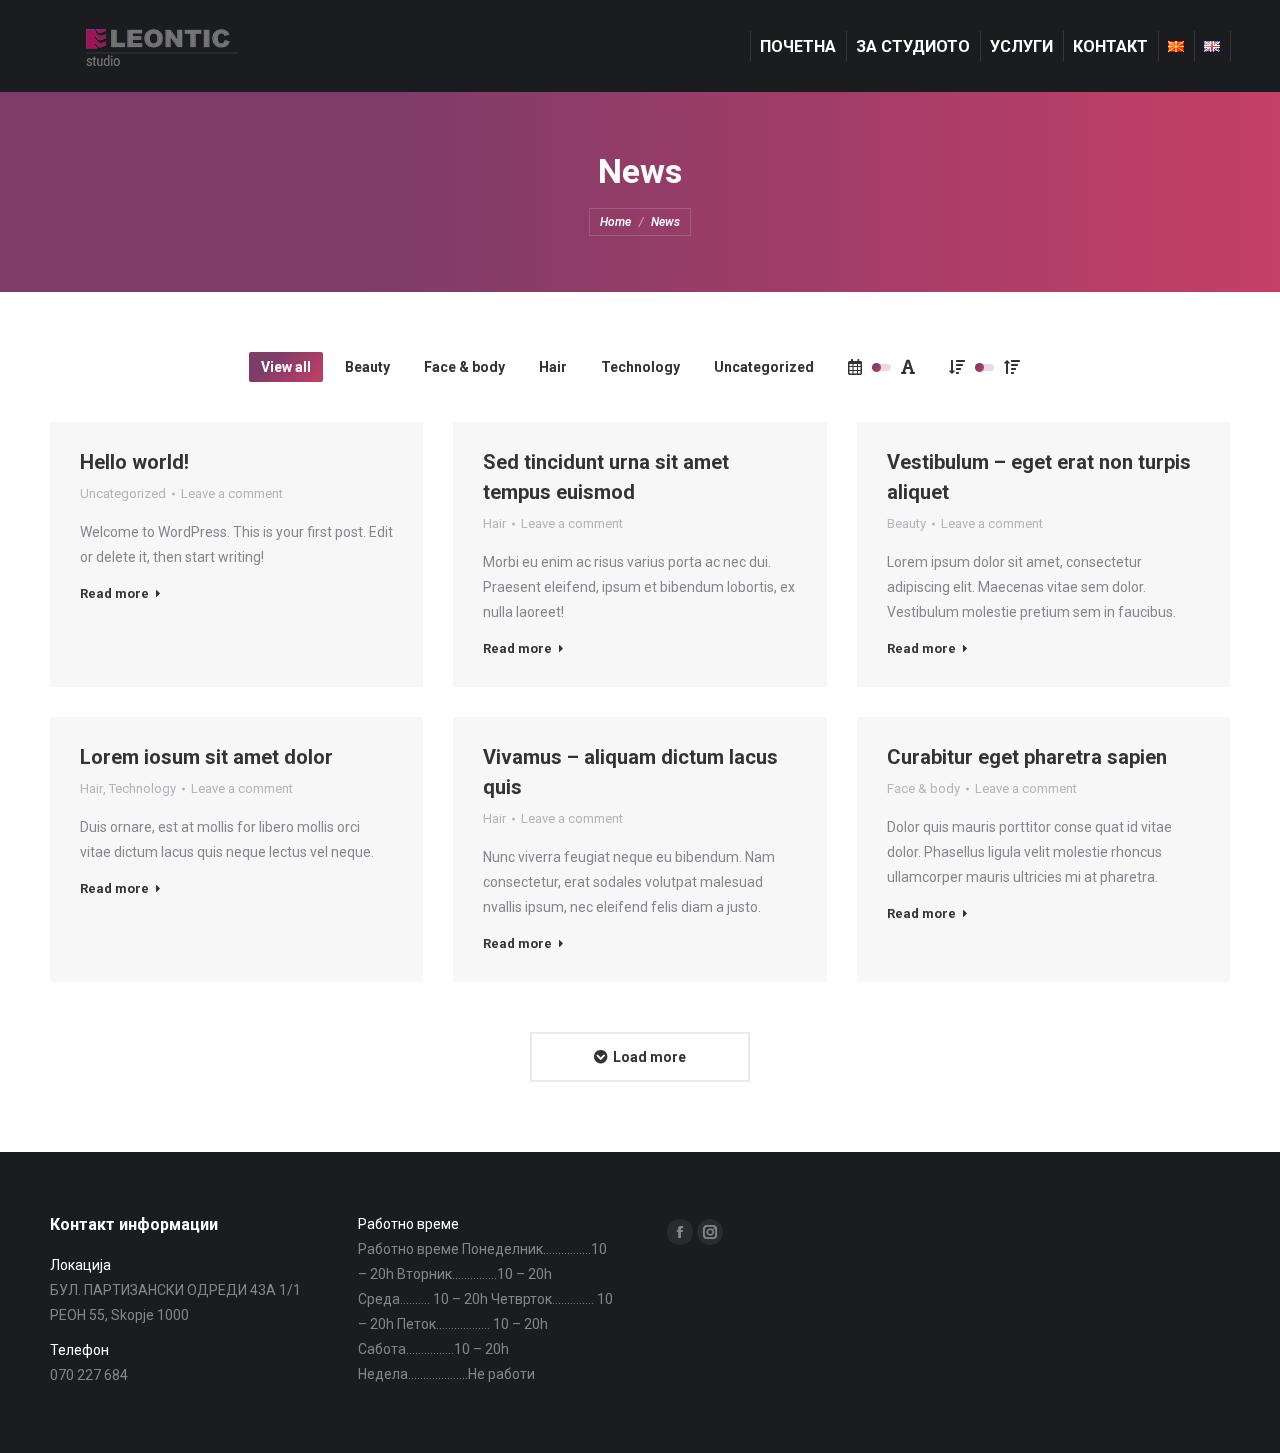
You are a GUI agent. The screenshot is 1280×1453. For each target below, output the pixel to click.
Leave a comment (232, 493)
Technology (640, 367)
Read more (114, 593)
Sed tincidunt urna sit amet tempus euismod (606, 477)
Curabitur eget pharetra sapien (1027, 757)
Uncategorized (764, 367)
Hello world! (134, 462)
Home (615, 222)
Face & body (464, 367)
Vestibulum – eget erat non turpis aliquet (1039, 477)
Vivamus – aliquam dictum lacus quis (630, 772)
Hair (553, 367)
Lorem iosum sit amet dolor (206, 757)
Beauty (367, 367)
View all (286, 367)
